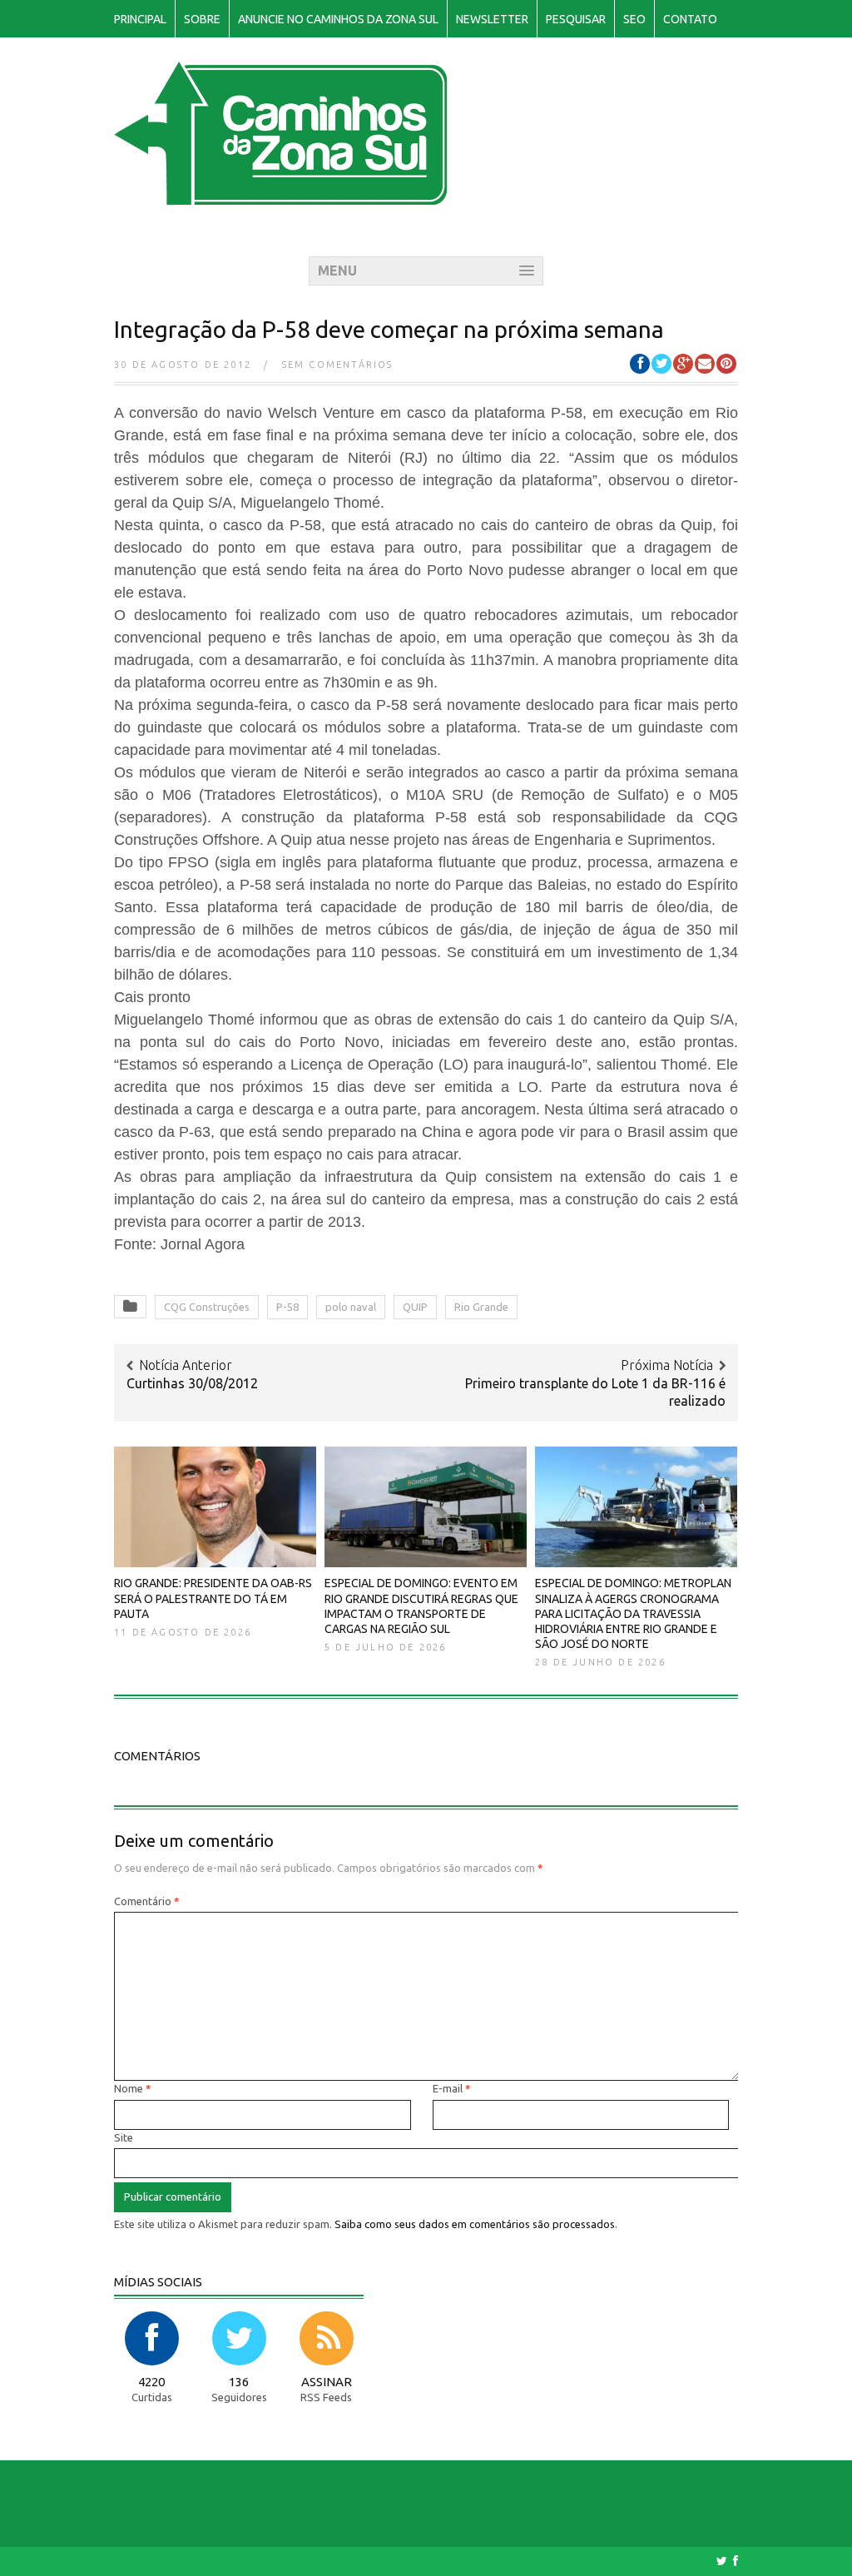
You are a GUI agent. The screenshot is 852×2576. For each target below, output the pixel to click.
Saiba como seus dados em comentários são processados (475, 2224)
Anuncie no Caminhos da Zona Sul (338, 19)
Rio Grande (481, 1307)
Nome (133, 2088)
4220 (151, 2382)
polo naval (351, 1307)
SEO (634, 19)
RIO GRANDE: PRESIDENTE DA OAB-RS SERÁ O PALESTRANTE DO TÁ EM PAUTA (213, 1598)
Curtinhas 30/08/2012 (192, 1383)
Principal (140, 19)
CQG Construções (207, 1307)
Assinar (327, 2382)
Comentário (147, 1901)
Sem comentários (338, 365)
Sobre (202, 19)
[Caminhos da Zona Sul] (281, 196)
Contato (690, 19)
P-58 (287, 1307)
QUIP (415, 1307)
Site (124, 2137)
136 (239, 2382)
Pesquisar (576, 19)
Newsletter (492, 19)
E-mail (452, 2088)
